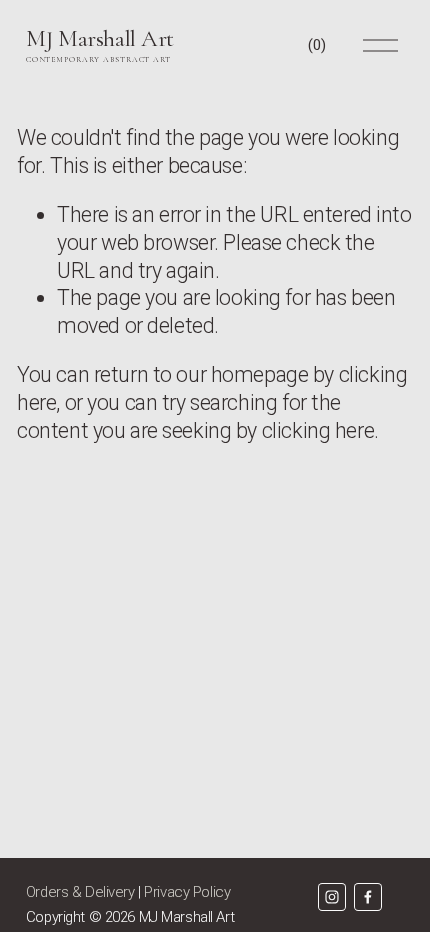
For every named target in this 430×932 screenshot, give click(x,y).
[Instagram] (332, 897)
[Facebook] (368, 897)
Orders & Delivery (80, 892)
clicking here (318, 430)
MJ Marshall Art (100, 38)
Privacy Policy (187, 892)
